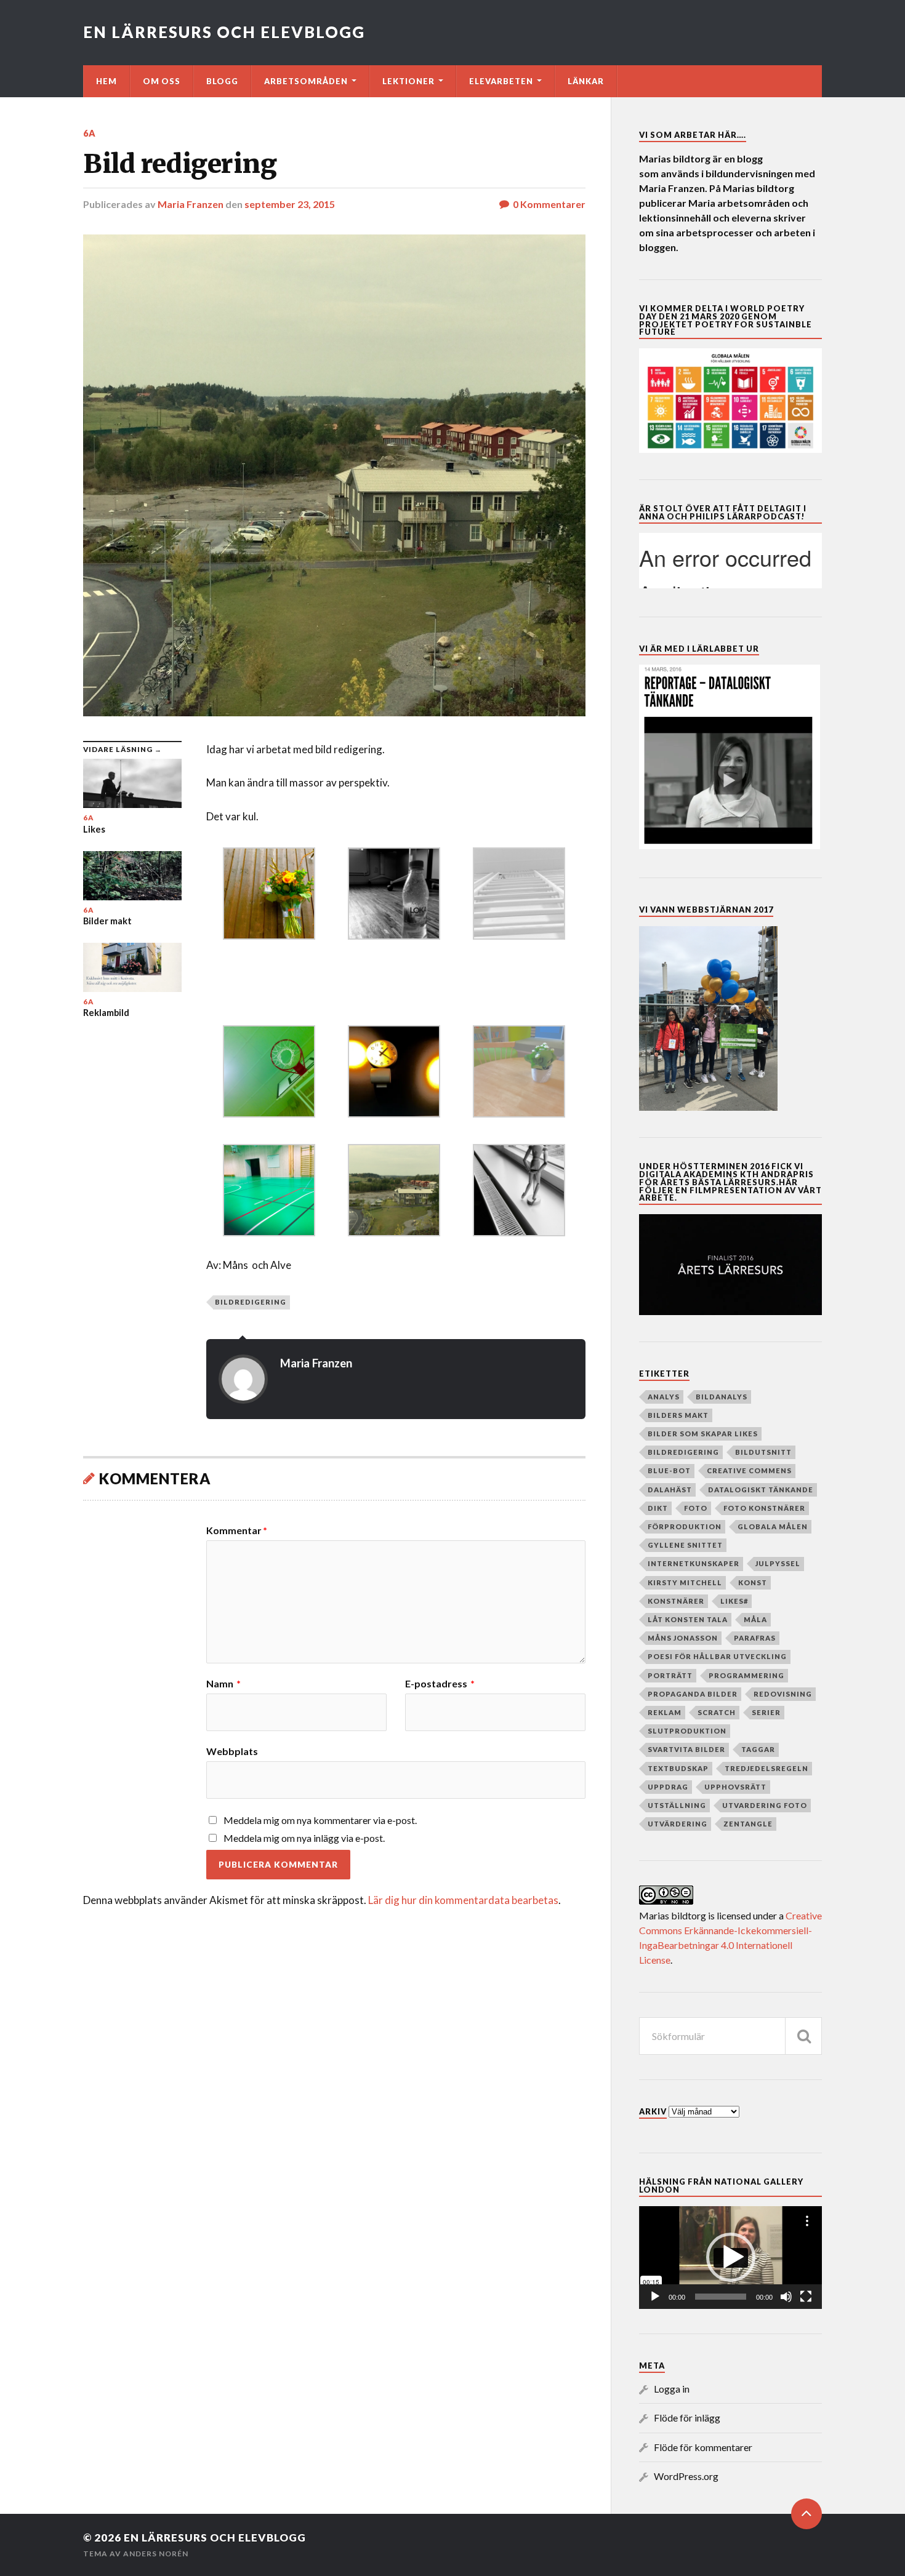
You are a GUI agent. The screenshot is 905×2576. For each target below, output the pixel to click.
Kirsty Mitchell (685, 1582)
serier (766, 1712)
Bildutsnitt (763, 1452)
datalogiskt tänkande (761, 1490)
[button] (731, 2257)
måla (755, 1619)
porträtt (670, 1675)
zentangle (748, 1824)
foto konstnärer (764, 1508)
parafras (755, 1638)
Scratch (717, 1712)
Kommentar (237, 1530)
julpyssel (778, 1563)
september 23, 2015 (290, 204)
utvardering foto (765, 1805)
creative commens (749, 1470)
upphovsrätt (735, 1787)
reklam (665, 1712)
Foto (696, 1508)
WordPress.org (686, 2476)
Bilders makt (678, 1415)
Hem (107, 81)
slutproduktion (687, 1731)
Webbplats (232, 1751)
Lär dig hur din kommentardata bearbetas (463, 1900)
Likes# (734, 1601)
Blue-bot (669, 1470)
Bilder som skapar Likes (703, 1434)
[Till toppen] (806, 2514)
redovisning (783, 1694)
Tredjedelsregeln (766, 1768)
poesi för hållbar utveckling (717, 1656)
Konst (753, 1582)
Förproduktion (685, 1526)
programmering (746, 1675)
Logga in (672, 2389)
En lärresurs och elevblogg (224, 32)
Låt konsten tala (688, 1619)
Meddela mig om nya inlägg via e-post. (304, 1838)
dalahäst (670, 1490)
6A (90, 133)
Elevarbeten (501, 81)
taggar (758, 1749)
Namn (223, 1684)
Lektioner (408, 81)
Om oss (162, 81)
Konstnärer (676, 1601)
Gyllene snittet (685, 1545)
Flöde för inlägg (687, 2418)
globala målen (773, 1526)
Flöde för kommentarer (703, 2447)
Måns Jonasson (683, 1638)
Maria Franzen (191, 204)
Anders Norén (156, 2554)
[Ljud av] (786, 2297)
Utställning (677, 1805)
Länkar (586, 81)
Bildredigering (251, 1302)
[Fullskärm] (806, 2297)
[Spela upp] (655, 2297)
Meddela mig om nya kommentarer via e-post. (320, 1820)
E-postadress (440, 1684)
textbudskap (678, 1768)
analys (664, 1397)
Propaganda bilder (693, 1694)
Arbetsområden (306, 81)
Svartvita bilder (686, 1749)
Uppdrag (668, 1787)
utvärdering (678, 1824)
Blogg (222, 81)
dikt (658, 1508)
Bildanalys (722, 1397)
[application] (730, 2258)
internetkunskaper (694, 1563)
